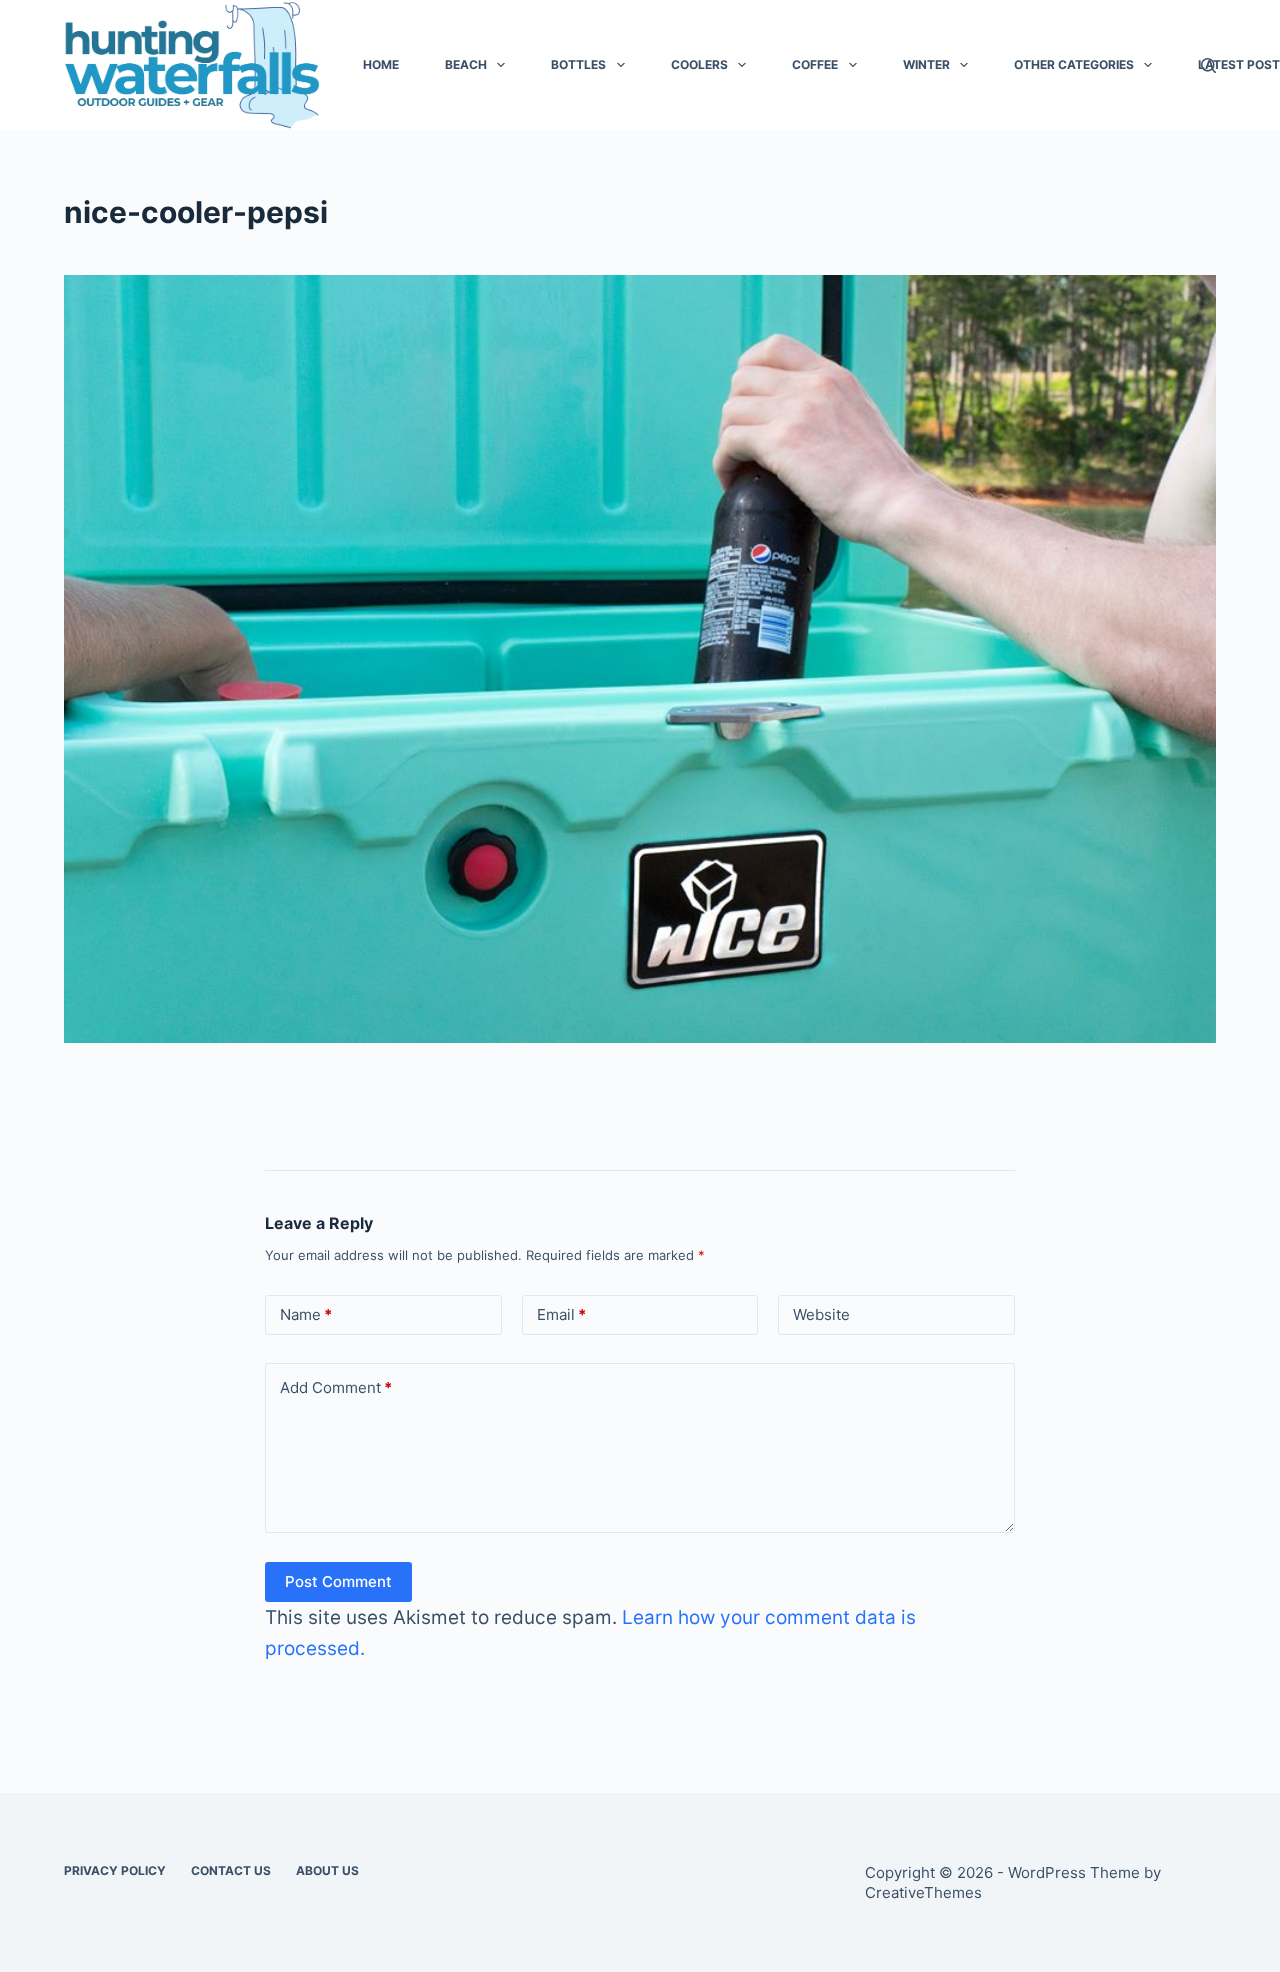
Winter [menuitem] (926, 64)
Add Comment (336, 1387)
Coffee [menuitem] (815, 64)
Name (306, 1314)
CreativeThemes (923, 1892)
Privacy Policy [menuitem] (115, 1870)
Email (561, 1314)
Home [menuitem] (381, 64)
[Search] (1208, 65)
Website (821, 1314)
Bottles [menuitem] (578, 64)
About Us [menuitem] (327, 1870)
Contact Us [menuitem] (231, 1870)
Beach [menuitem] (466, 64)
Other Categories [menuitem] (1074, 64)
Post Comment (338, 1581)
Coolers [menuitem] (699, 64)
